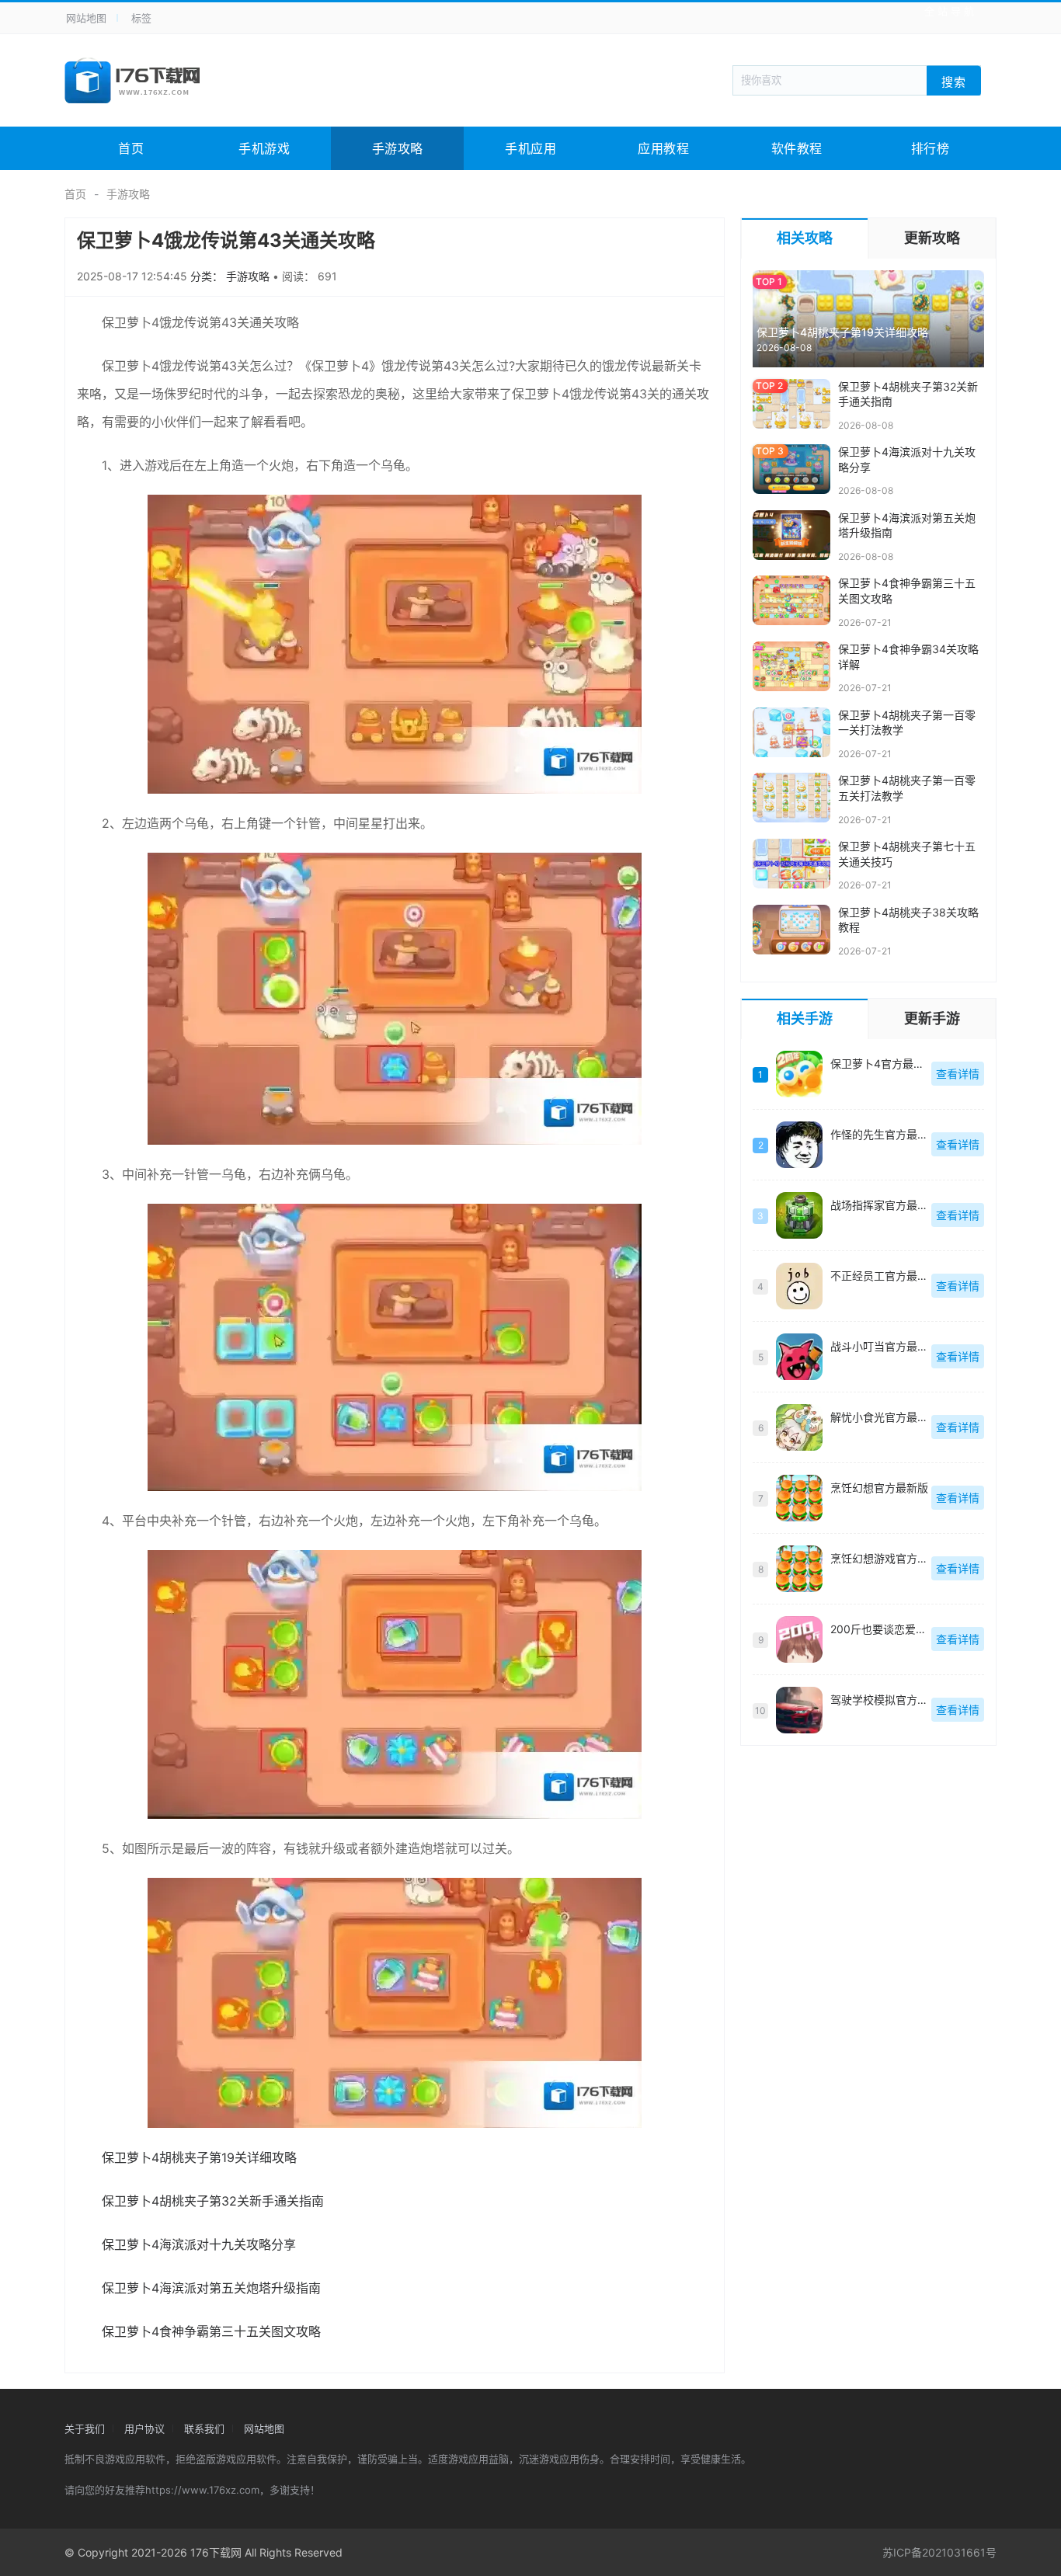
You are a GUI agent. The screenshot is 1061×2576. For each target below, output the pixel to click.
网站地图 (86, 18)
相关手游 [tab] (805, 1019)
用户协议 (144, 2428)
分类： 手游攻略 (231, 276)
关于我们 (85, 2428)
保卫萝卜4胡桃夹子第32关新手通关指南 (213, 2201)
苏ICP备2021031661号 (939, 2552)
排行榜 (931, 148)
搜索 (954, 81)
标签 (141, 18)
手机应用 (530, 148)
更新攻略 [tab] (932, 238)
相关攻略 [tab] (805, 238)
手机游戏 (264, 148)
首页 (131, 148)
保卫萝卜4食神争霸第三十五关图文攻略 (211, 2331)
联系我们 (204, 2428)
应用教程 (663, 148)
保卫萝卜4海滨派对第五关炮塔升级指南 (211, 2288)
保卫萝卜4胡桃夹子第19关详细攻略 (199, 2157)
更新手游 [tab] (932, 1019)
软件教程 (797, 148)
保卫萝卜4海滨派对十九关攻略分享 (199, 2244)
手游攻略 (398, 148)
